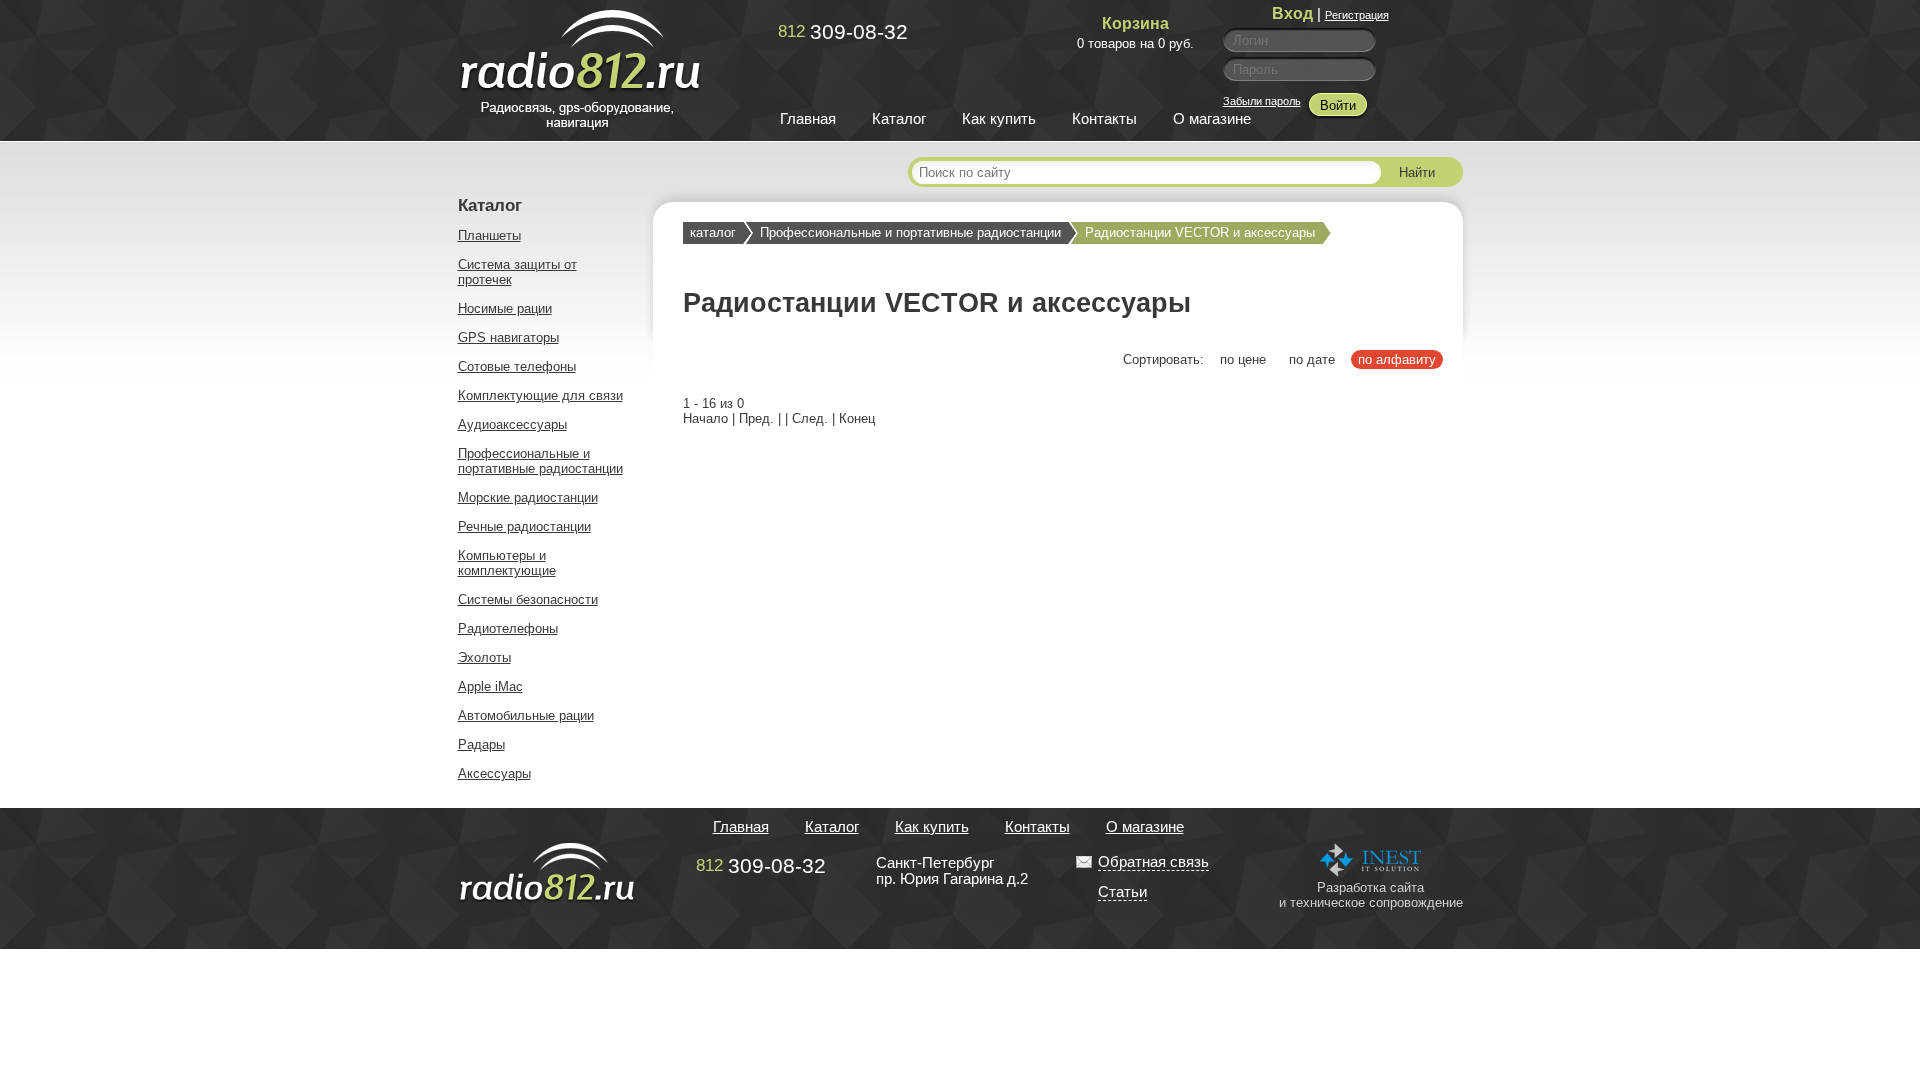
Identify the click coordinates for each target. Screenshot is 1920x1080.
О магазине (1212, 119)
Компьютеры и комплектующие (507, 563)
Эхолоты (484, 657)
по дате (1312, 359)
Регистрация (1357, 15)
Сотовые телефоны (517, 366)
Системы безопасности (528, 599)
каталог (713, 232)
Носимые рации (505, 308)
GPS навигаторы (508, 337)
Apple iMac (490, 686)
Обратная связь (1153, 862)
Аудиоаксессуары (512, 424)
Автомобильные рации (526, 715)
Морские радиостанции (528, 497)
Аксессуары (494, 773)
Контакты (1104, 119)
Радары (481, 744)
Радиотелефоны (508, 628)
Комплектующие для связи (540, 395)
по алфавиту (1397, 359)
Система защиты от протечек (517, 272)
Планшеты (489, 235)
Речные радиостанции (524, 526)
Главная (808, 119)
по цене (1243, 359)
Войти (1338, 105)
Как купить (999, 119)
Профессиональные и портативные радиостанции (540, 461)
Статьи (1122, 892)
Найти (1417, 172)
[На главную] (580, 125)
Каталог (899, 119)
